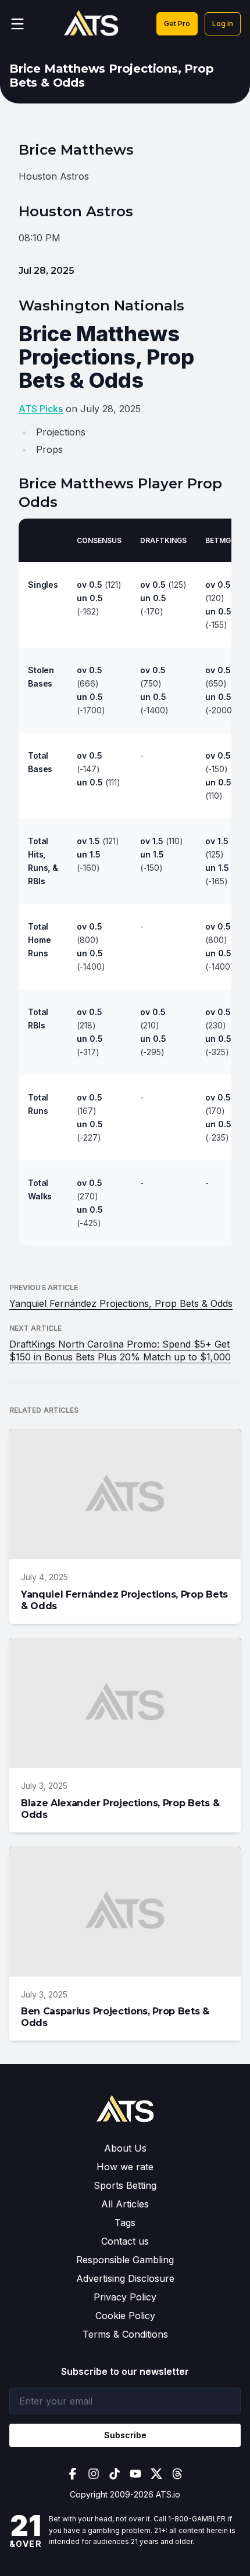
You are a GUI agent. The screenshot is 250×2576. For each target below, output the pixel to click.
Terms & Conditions (125, 2334)
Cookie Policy (125, 2316)
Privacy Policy (125, 2297)
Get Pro (177, 24)
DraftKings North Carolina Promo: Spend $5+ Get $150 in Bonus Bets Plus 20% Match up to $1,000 (120, 1350)
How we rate (125, 2167)
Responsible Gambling (125, 2260)
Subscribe (125, 2435)
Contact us (125, 2241)
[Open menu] (17, 24)
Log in (223, 24)
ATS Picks (41, 409)
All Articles (125, 2204)
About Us (125, 2148)
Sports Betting (125, 2185)
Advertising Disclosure (125, 2278)
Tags (125, 2223)
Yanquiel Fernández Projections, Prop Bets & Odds (121, 1303)
